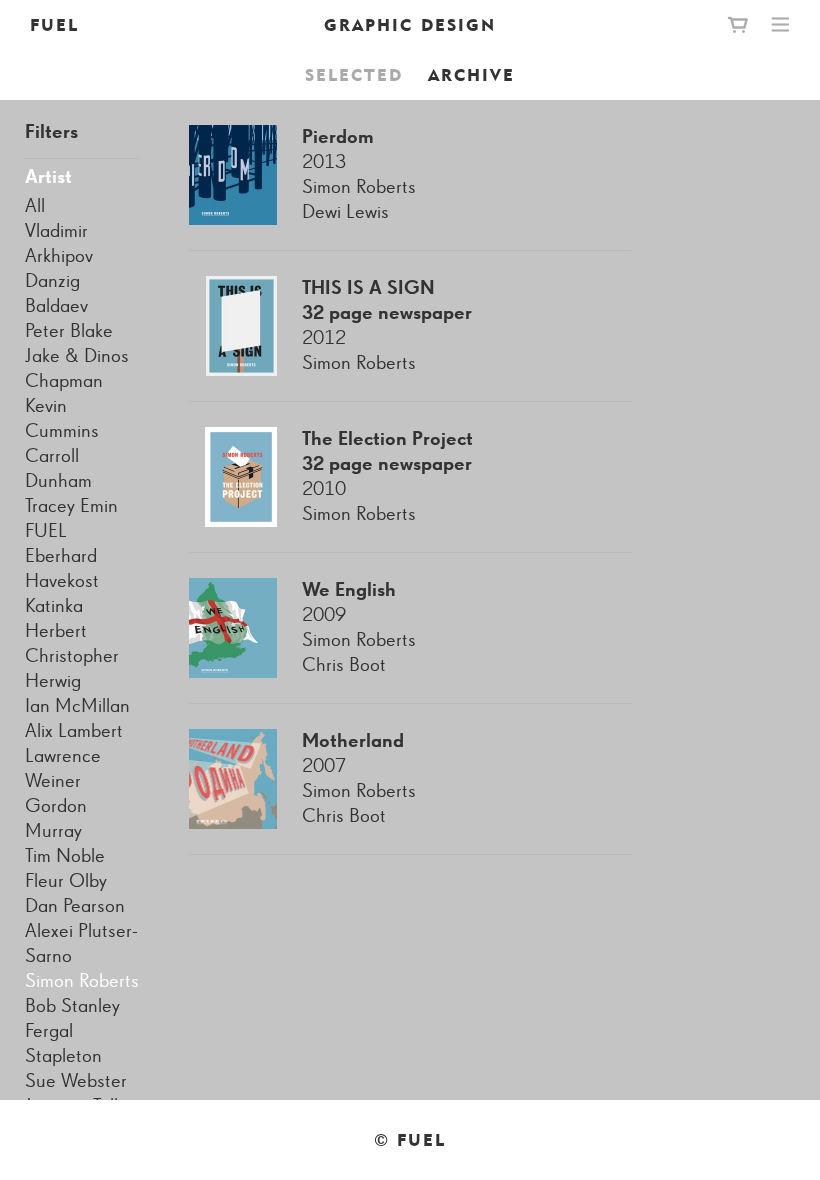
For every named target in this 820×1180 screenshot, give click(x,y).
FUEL (54, 25)
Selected (354, 75)
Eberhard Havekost (62, 568)
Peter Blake (69, 331)
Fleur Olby (66, 881)
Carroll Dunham (58, 468)
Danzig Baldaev (56, 293)
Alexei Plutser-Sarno (81, 943)
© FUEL (410, 1140)
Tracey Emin (71, 506)
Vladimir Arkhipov (59, 243)
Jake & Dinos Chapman (77, 368)
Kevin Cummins (62, 418)
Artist (48, 177)
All (35, 206)
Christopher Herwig (72, 668)
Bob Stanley (72, 1006)
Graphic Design (410, 25)
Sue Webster (76, 1081)
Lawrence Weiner (63, 768)
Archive (471, 75)
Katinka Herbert (56, 618)
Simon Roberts (82, 981)
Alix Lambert (74, 731)
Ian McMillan (77, 706)
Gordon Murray (56, 818)
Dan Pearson (75, 906)
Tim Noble (65, 856)
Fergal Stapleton (63, 1043)
